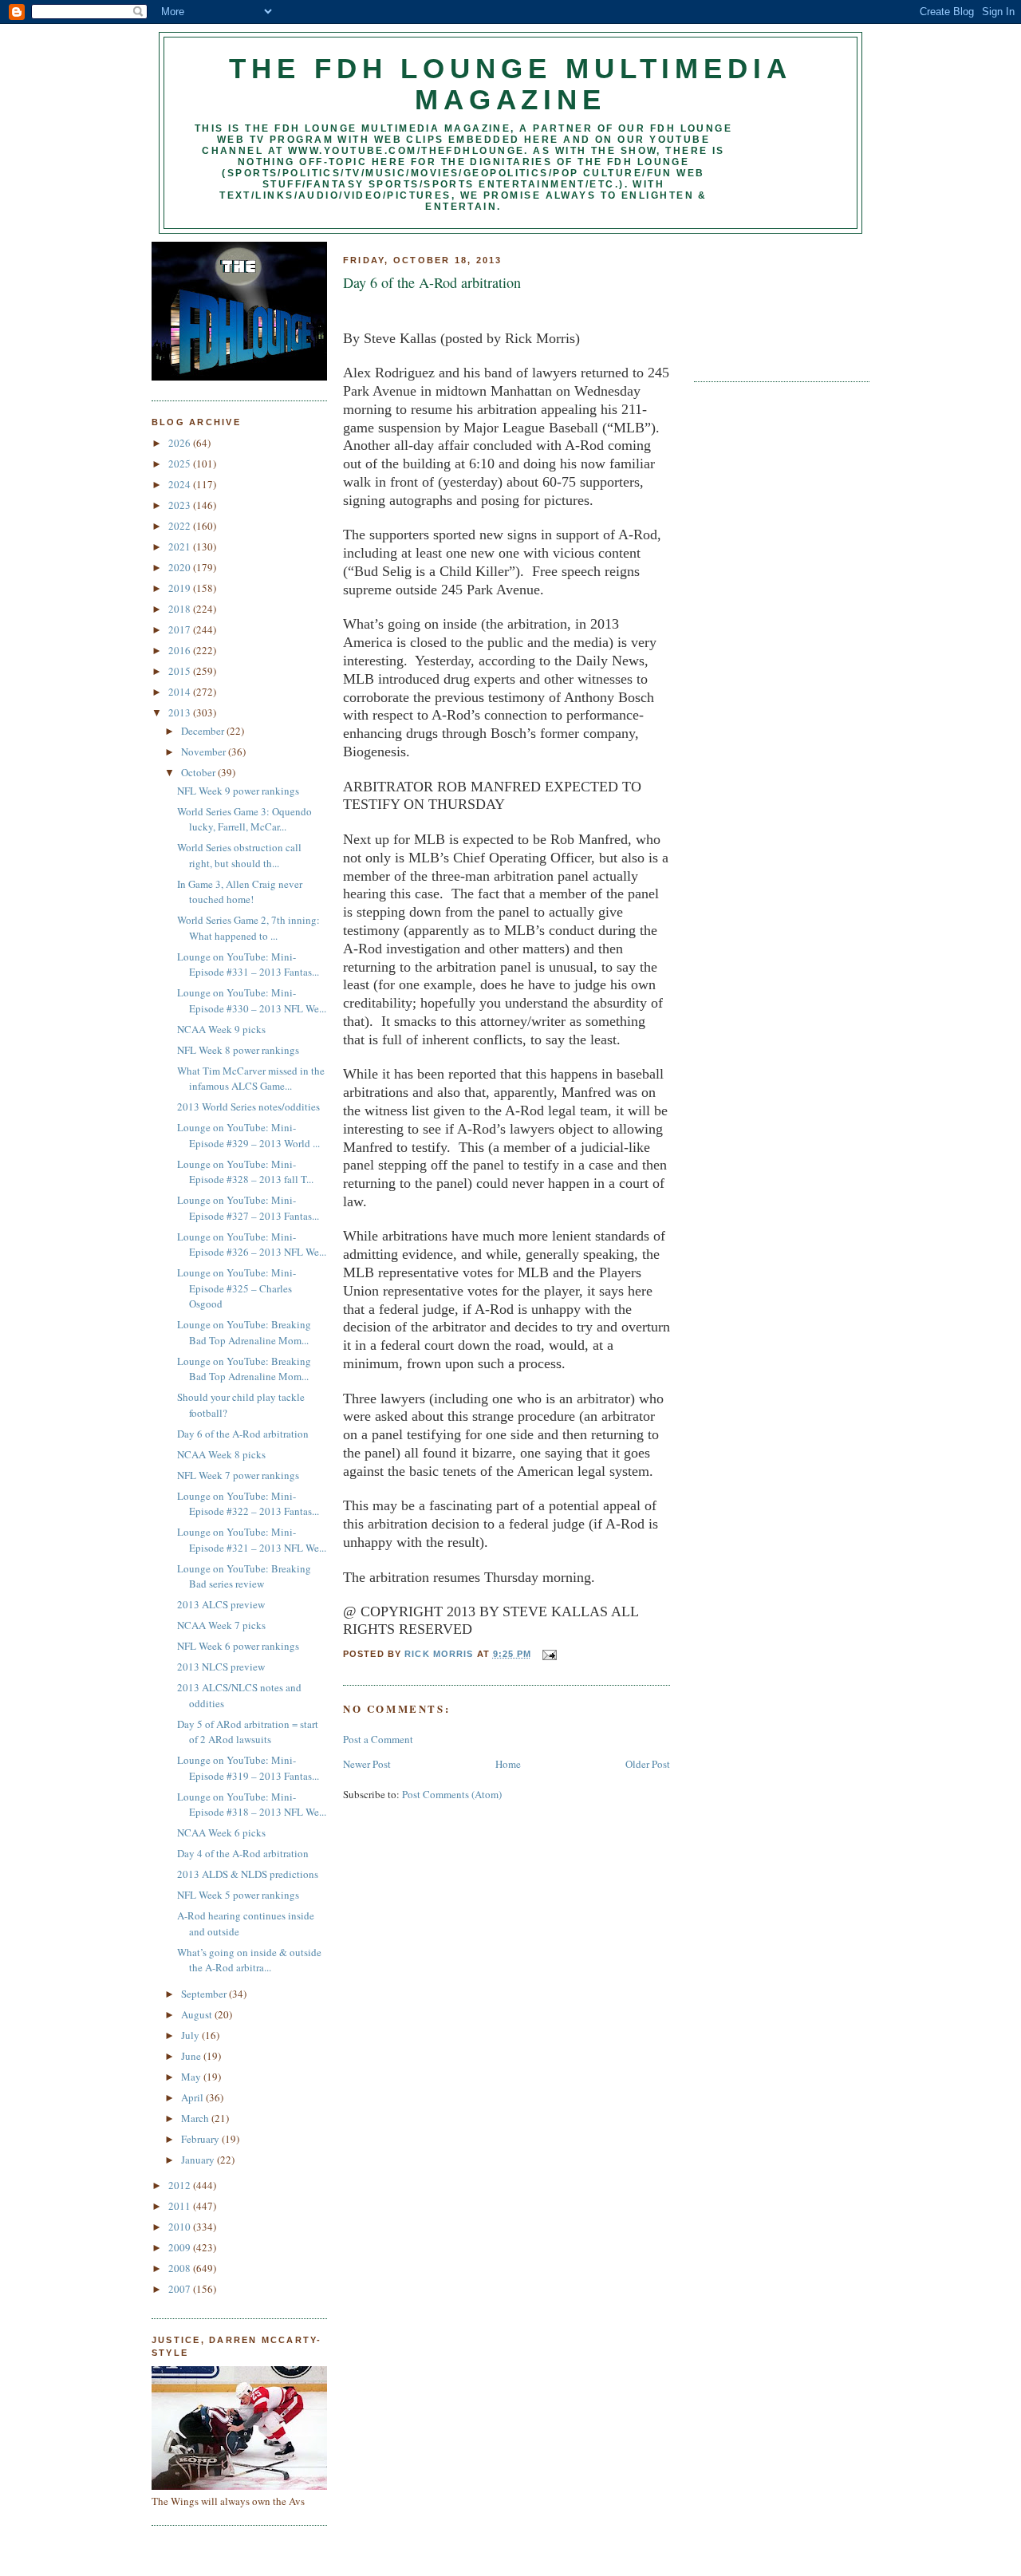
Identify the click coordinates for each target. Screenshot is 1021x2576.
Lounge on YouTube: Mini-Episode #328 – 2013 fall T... (245, 1172)
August (198, 2014)
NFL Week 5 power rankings (238, 1895)
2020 (181, 567)
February (201, 2139)
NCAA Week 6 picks (221, 1832)
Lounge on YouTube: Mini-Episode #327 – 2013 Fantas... (248, 1208)
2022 (181, 526)
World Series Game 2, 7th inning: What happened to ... (248, 928)
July (191, 2035)
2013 (181, 712)
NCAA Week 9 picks (221, 1029)
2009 (181, 2247)
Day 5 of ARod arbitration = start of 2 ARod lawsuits (248, 1732)
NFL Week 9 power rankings (238, 791)
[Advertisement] (766, 302)
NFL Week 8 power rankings (238, 1050)
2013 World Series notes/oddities (248, 1107)
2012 (181, 2185)
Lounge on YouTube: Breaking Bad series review (244, 1576)
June (192, 2056)
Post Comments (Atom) (452, 1794)
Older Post (648, 1764)
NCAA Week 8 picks (221, 1454)
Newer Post (367, 1764)
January (199, 2160)
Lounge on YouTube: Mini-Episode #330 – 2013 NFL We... (252, 1000)
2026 (181, 443)
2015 (181, 671)
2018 (181, 609)
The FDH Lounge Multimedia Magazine (510, 84)
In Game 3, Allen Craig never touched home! (240, 892)
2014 (181, 692)
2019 (181, 588)
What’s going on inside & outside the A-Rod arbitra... (249, 1960)
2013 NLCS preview (221, 1667)
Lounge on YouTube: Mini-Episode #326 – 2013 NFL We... (252, 1245)
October (199, 772)
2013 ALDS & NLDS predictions (248, 1874)
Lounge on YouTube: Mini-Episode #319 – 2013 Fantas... (248, 1768)
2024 (181, 484)
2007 (181, 2289)
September (205, 1994)
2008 (181, 2268)
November (205, 751)
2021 (181, 546)
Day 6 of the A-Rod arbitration (243, 1434)
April (193, 2097)
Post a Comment (378, 1739)
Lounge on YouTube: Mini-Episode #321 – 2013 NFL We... (252, 1540)
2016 (181, 650)
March (196, 2118)
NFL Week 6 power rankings (238, 1646)
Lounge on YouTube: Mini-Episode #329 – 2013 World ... (248, 1135)
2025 (181, 464)
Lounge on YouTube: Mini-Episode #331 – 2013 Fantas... (248, 965)
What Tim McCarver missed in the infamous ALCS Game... (251, 1079)
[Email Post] (549, 1654)
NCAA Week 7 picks (221, 1625)
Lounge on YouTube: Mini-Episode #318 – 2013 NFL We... (252, 1805)
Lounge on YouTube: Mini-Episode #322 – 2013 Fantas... (248, 1504)
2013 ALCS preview (221, 1604)
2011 (181, 2206)
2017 (181, 629)
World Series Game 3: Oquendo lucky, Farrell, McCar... (244, 819)
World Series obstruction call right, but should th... (239, 855)
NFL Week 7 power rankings (238, 1475)
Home (508, 1764)
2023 (181, 505)
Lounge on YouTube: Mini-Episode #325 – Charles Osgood (237, 1288)
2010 (181, 2227)
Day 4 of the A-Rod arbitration (243, 1853)
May (192, 2077)
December (204, 731)
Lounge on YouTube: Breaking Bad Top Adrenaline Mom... (244, 1332)
